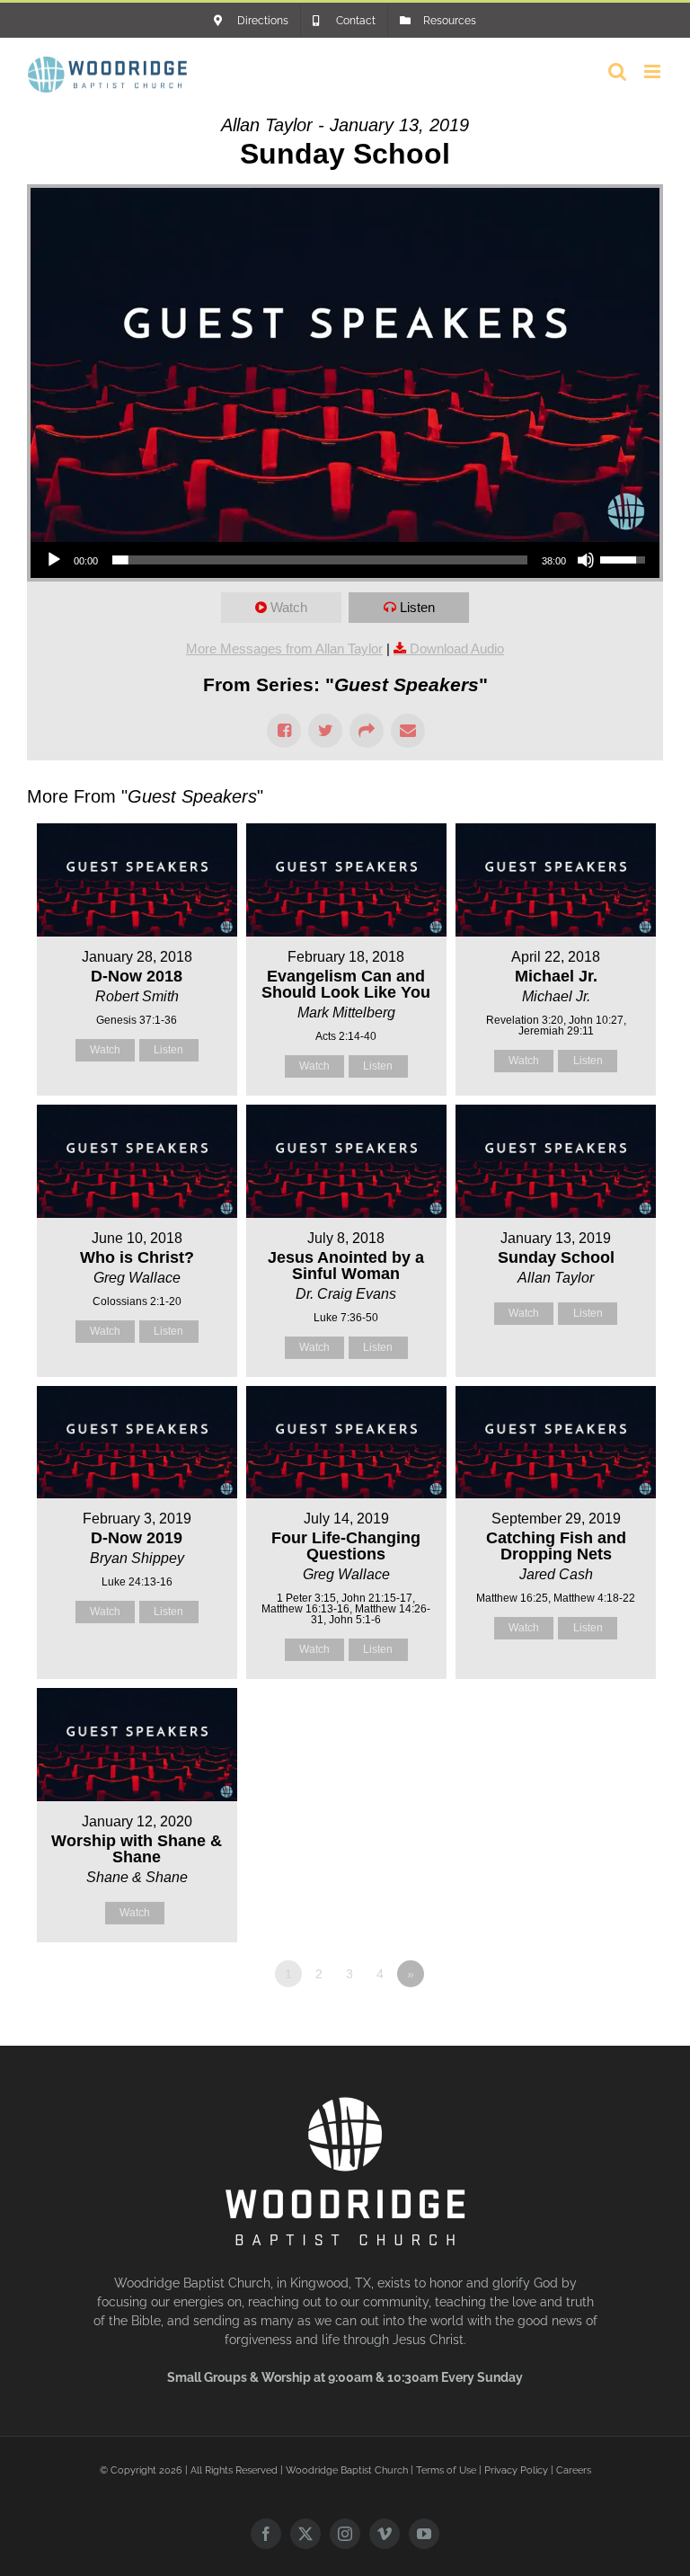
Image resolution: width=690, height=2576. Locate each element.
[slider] (320, 560)
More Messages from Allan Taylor (284, 648)
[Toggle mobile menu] (654, 71)
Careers (574, 2470)
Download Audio (457, 648)
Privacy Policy (516, 2470)
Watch (289, 607)
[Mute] (586, 560)
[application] (345, 560)
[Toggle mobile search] (617, 71)
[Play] (54, 560)
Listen (417, 607)
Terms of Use (446, 2470)
